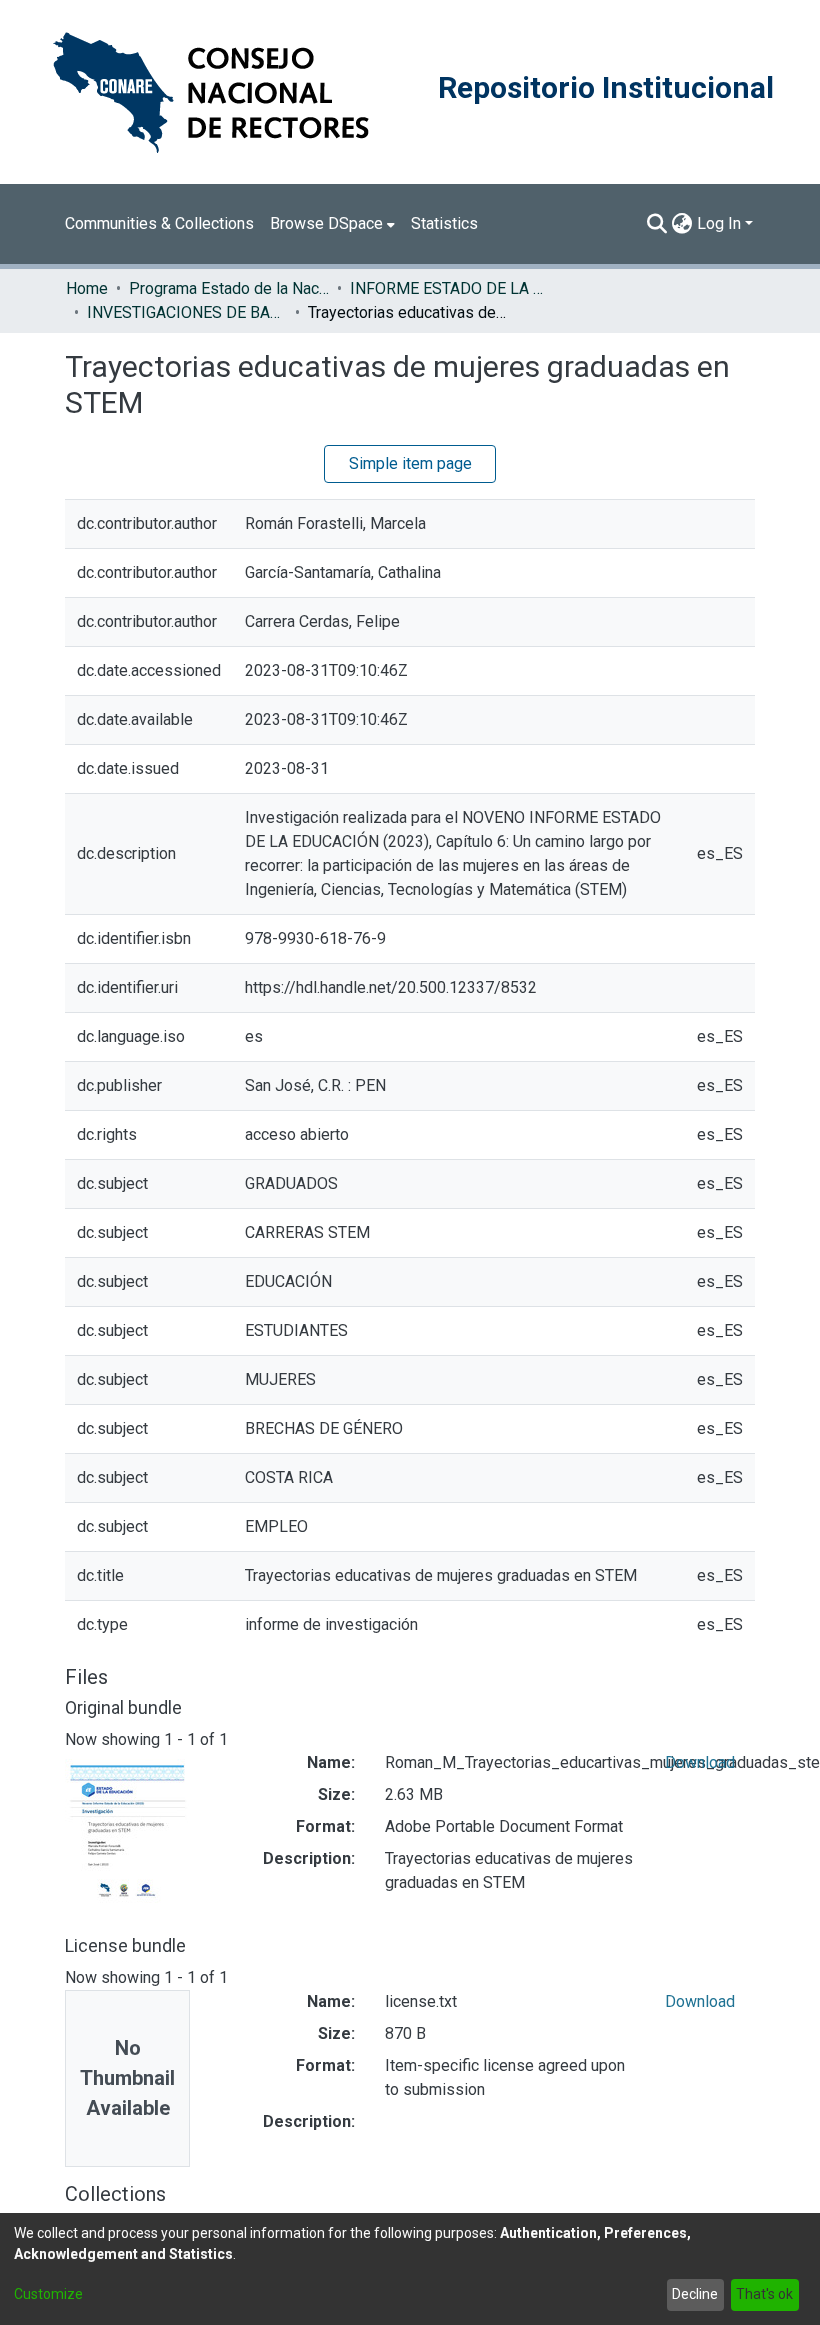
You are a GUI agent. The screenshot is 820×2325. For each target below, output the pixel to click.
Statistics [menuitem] (444, 223)
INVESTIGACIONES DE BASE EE (187, 312)
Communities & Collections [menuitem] (159, 223)
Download (700, 1762)
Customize (48, 2294)
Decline (695, 2294)
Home (87, 288)
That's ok (764, 2294)
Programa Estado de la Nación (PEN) (229, 288)
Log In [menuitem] (719, 223)
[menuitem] (332, 224)
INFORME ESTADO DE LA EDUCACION (450, 288)
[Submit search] (657, 224)
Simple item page (410, 463)
